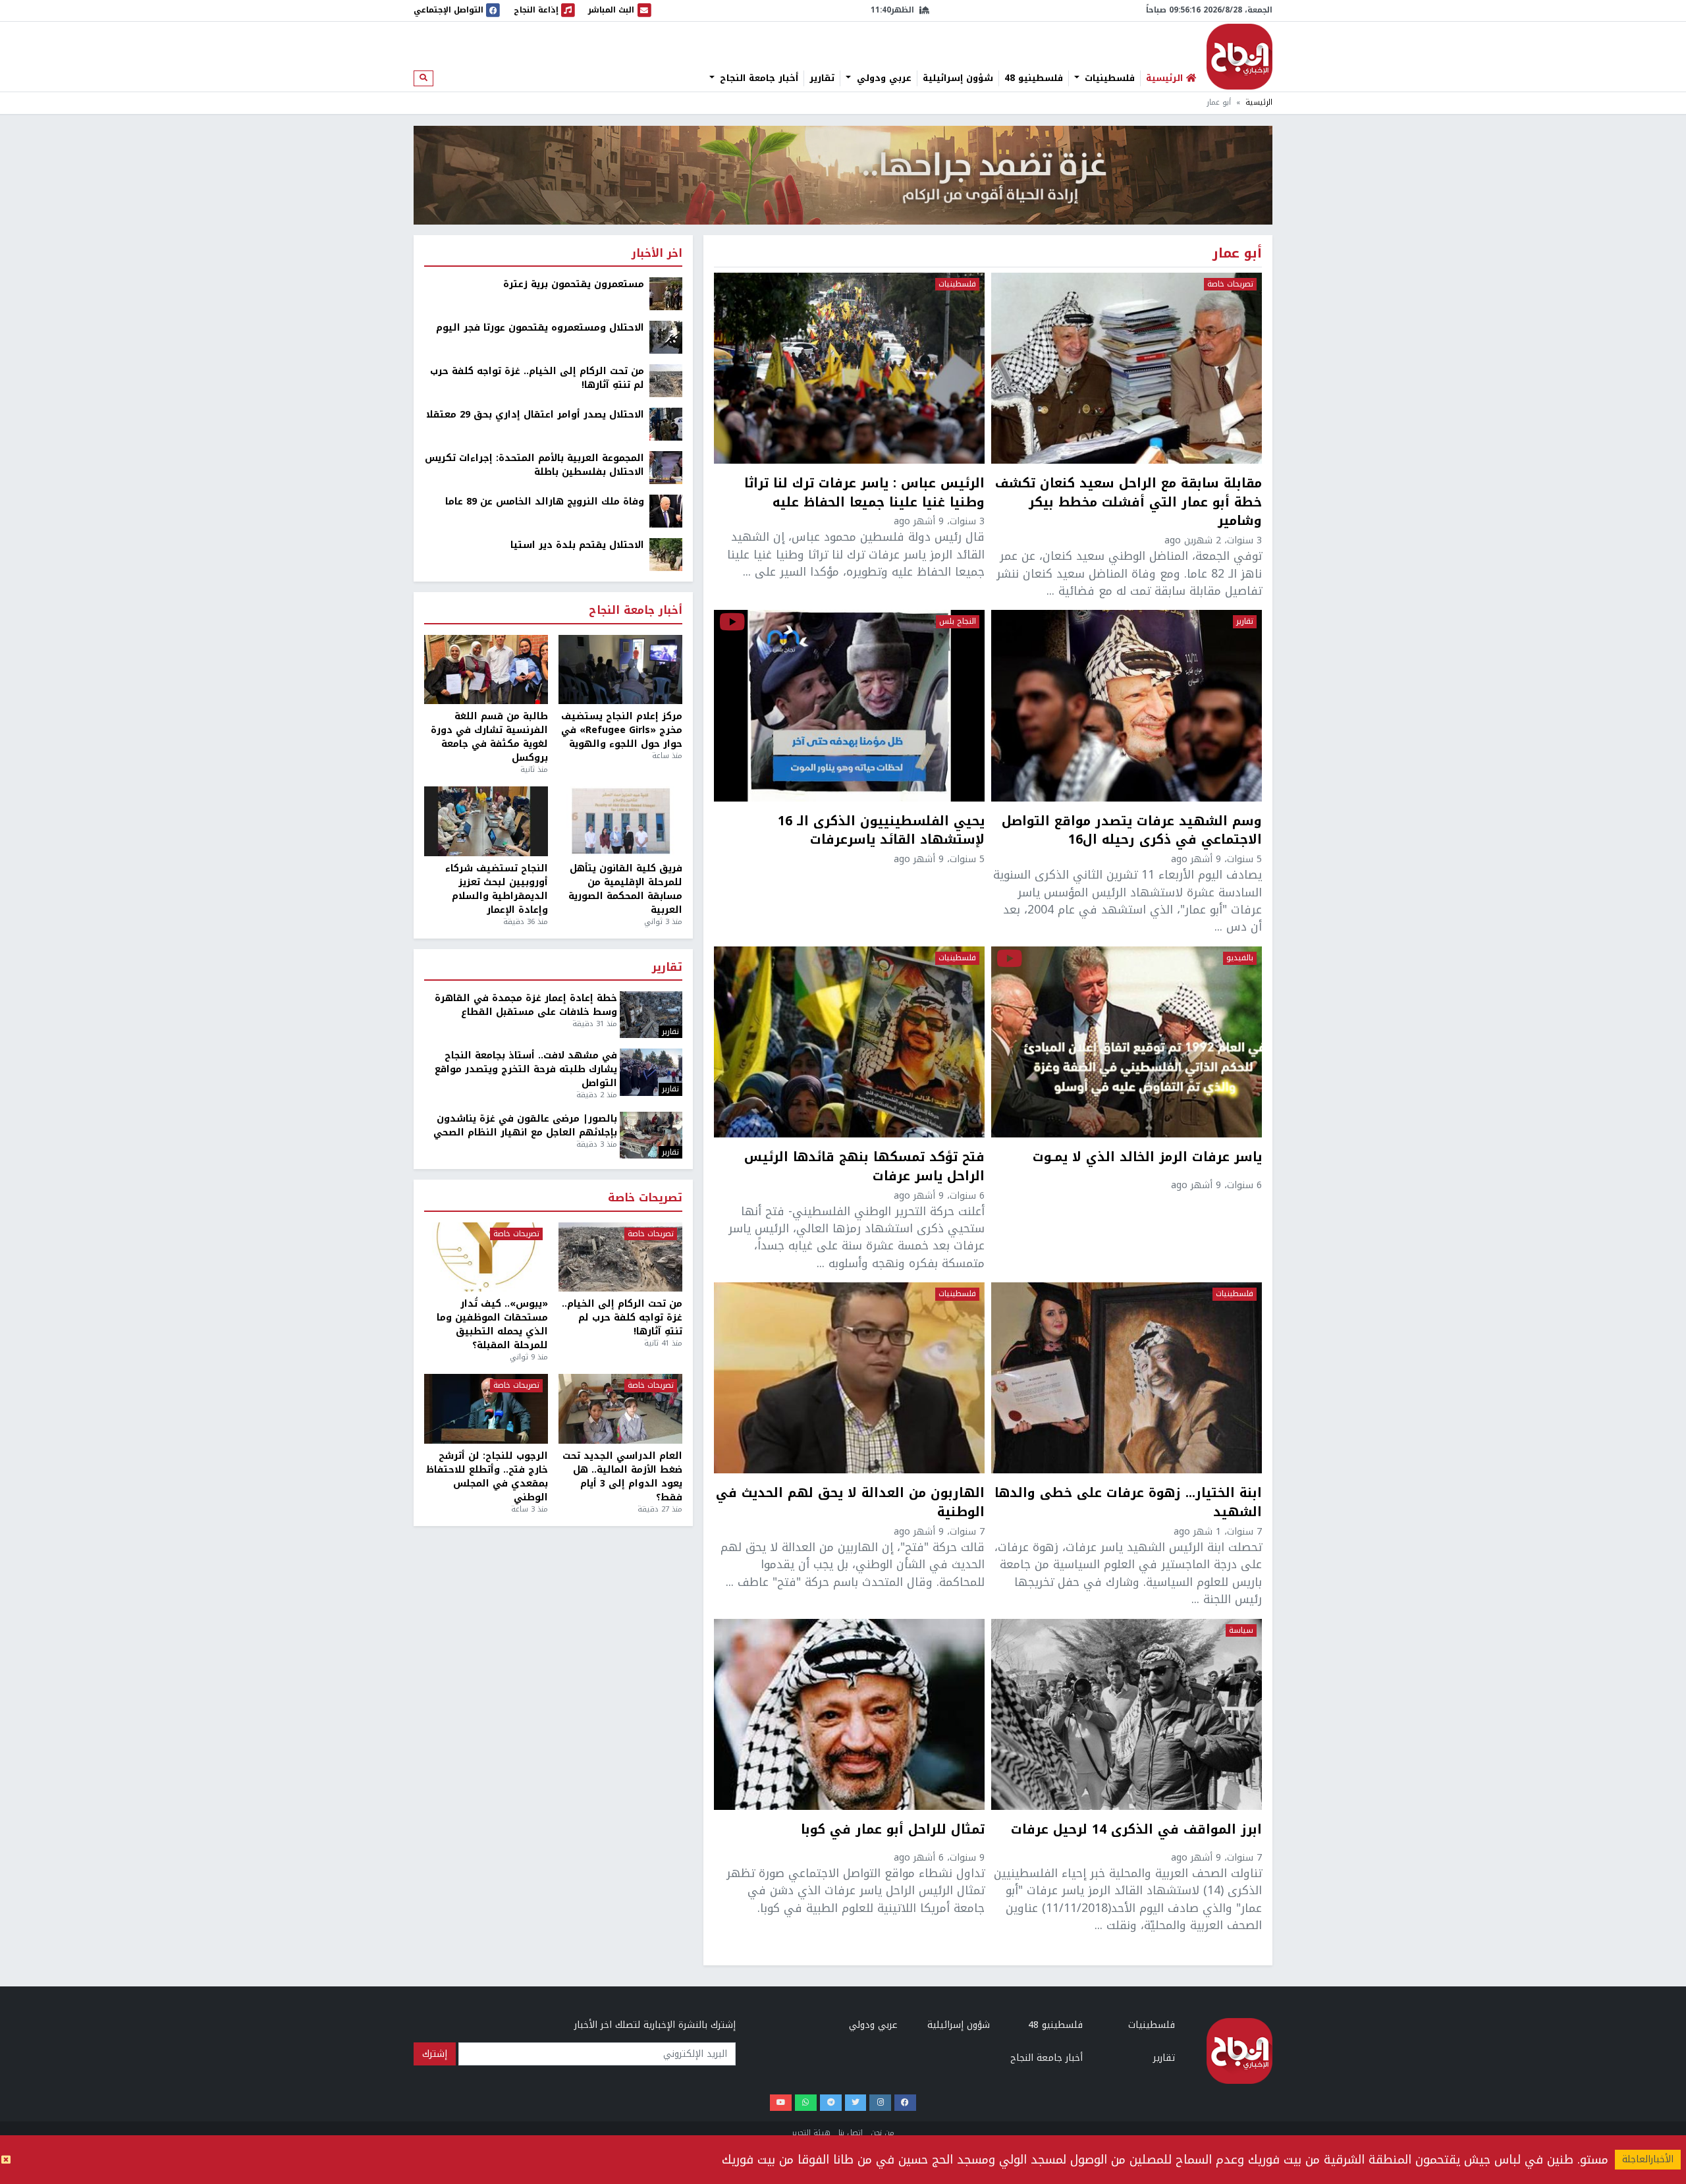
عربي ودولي (883, 78)
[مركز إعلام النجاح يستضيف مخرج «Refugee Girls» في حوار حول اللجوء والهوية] (620, 670)
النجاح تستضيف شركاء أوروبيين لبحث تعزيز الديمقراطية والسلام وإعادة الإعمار (497, 889)
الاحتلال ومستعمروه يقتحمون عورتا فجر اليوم (540, 328)
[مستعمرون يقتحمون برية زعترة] (666, 293)
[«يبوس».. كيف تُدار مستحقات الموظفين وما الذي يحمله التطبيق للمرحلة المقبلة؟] (486, 1257)
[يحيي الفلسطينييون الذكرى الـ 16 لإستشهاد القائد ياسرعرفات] (849, 705)
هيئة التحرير (811, 2133)
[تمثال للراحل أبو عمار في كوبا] (849, 1714)
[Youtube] (781, 2103)
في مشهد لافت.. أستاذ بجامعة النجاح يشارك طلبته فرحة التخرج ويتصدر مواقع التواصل (526, 1069)
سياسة (1241, 1631)
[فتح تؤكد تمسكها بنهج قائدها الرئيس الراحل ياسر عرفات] (849, 1042)
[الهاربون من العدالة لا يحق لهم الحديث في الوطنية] (849, 1378)
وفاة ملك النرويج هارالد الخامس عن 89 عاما (545, 502)
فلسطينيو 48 (1034, 78)
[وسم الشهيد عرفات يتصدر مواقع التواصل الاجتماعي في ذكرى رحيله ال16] (1127, 705)
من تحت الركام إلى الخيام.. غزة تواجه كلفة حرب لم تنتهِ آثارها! (537, 378)
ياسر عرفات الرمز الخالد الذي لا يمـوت (1147, 1159)
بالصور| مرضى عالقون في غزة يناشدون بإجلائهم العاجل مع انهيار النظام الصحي (525, 1126)
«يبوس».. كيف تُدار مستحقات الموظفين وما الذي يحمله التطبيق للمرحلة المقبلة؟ (492, 1324)
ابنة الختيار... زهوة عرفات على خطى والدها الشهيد (1128, 1503)
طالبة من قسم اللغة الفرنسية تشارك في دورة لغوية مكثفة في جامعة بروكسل (489, 737)
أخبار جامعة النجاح (757, 78)
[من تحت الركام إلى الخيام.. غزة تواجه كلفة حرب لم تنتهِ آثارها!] (666, 380)
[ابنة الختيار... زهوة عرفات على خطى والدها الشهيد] (1127, 1378)
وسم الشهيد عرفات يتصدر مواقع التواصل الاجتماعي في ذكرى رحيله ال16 (1132, 831)
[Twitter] (856, 2103)
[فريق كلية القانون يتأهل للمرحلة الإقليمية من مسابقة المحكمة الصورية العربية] (620, 821)
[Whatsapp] (806, 2103)
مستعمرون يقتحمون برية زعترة (574, 284)
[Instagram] (880, 2103)
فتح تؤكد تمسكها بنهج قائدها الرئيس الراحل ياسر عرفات (864, 1167)
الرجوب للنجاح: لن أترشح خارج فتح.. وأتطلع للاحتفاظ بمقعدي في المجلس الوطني (487, 1477)
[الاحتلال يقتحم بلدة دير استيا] (666, 554)
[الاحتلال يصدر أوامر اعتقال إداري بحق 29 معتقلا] (666, 424)
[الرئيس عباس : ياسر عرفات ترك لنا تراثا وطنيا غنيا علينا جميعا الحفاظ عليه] (849, 368)
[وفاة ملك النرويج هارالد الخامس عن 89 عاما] (666, 511)
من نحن (883, 2133)
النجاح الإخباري (1239, 57)
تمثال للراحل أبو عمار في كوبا (893, 1831)
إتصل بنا (851, 2133)
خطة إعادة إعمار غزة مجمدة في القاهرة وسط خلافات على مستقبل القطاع (526, 1005)
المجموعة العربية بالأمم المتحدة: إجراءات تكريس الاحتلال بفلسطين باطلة (534, 465)
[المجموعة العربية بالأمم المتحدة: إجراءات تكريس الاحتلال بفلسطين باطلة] (666, 467)
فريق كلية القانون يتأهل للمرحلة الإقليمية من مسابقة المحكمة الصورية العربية (625, 889)
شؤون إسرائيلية (958, 78)
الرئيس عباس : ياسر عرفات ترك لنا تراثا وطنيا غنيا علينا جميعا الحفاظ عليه (864, 493)
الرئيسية (1259, 102)
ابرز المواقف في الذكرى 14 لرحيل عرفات (1136, 1831)
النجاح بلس (958, 622)
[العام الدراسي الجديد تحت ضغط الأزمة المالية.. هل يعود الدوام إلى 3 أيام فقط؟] (620, 1409)
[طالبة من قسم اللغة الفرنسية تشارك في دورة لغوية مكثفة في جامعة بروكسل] (486, 670)
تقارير (822, 78)
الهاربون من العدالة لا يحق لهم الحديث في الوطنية (850, 1503)
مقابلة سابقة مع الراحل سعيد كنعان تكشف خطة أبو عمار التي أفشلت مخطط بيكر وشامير (1129, 503)
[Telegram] (831, 2103)
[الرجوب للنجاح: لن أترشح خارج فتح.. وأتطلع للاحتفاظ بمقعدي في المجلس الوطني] (486, 1409)
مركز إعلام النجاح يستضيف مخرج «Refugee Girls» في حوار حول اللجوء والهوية (622, 730)
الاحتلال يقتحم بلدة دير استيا (577, 545)
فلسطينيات (1108, 78)
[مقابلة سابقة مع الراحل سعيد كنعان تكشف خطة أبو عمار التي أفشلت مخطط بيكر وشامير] (1127, 368)
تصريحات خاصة (1230, 285)
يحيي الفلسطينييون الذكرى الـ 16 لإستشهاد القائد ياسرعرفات (881, 831)
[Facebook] (905, 2103)
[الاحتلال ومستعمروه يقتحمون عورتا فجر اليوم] (666, 337)
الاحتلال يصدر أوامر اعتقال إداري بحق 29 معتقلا (535, 415)
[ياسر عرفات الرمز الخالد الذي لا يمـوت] (1127, 1042)
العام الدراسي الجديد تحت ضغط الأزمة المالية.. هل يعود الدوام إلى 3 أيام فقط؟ (622, 1477)
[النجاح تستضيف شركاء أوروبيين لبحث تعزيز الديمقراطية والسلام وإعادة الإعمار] (486, 821)
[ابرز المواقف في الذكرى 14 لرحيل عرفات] (1127, 1714)
